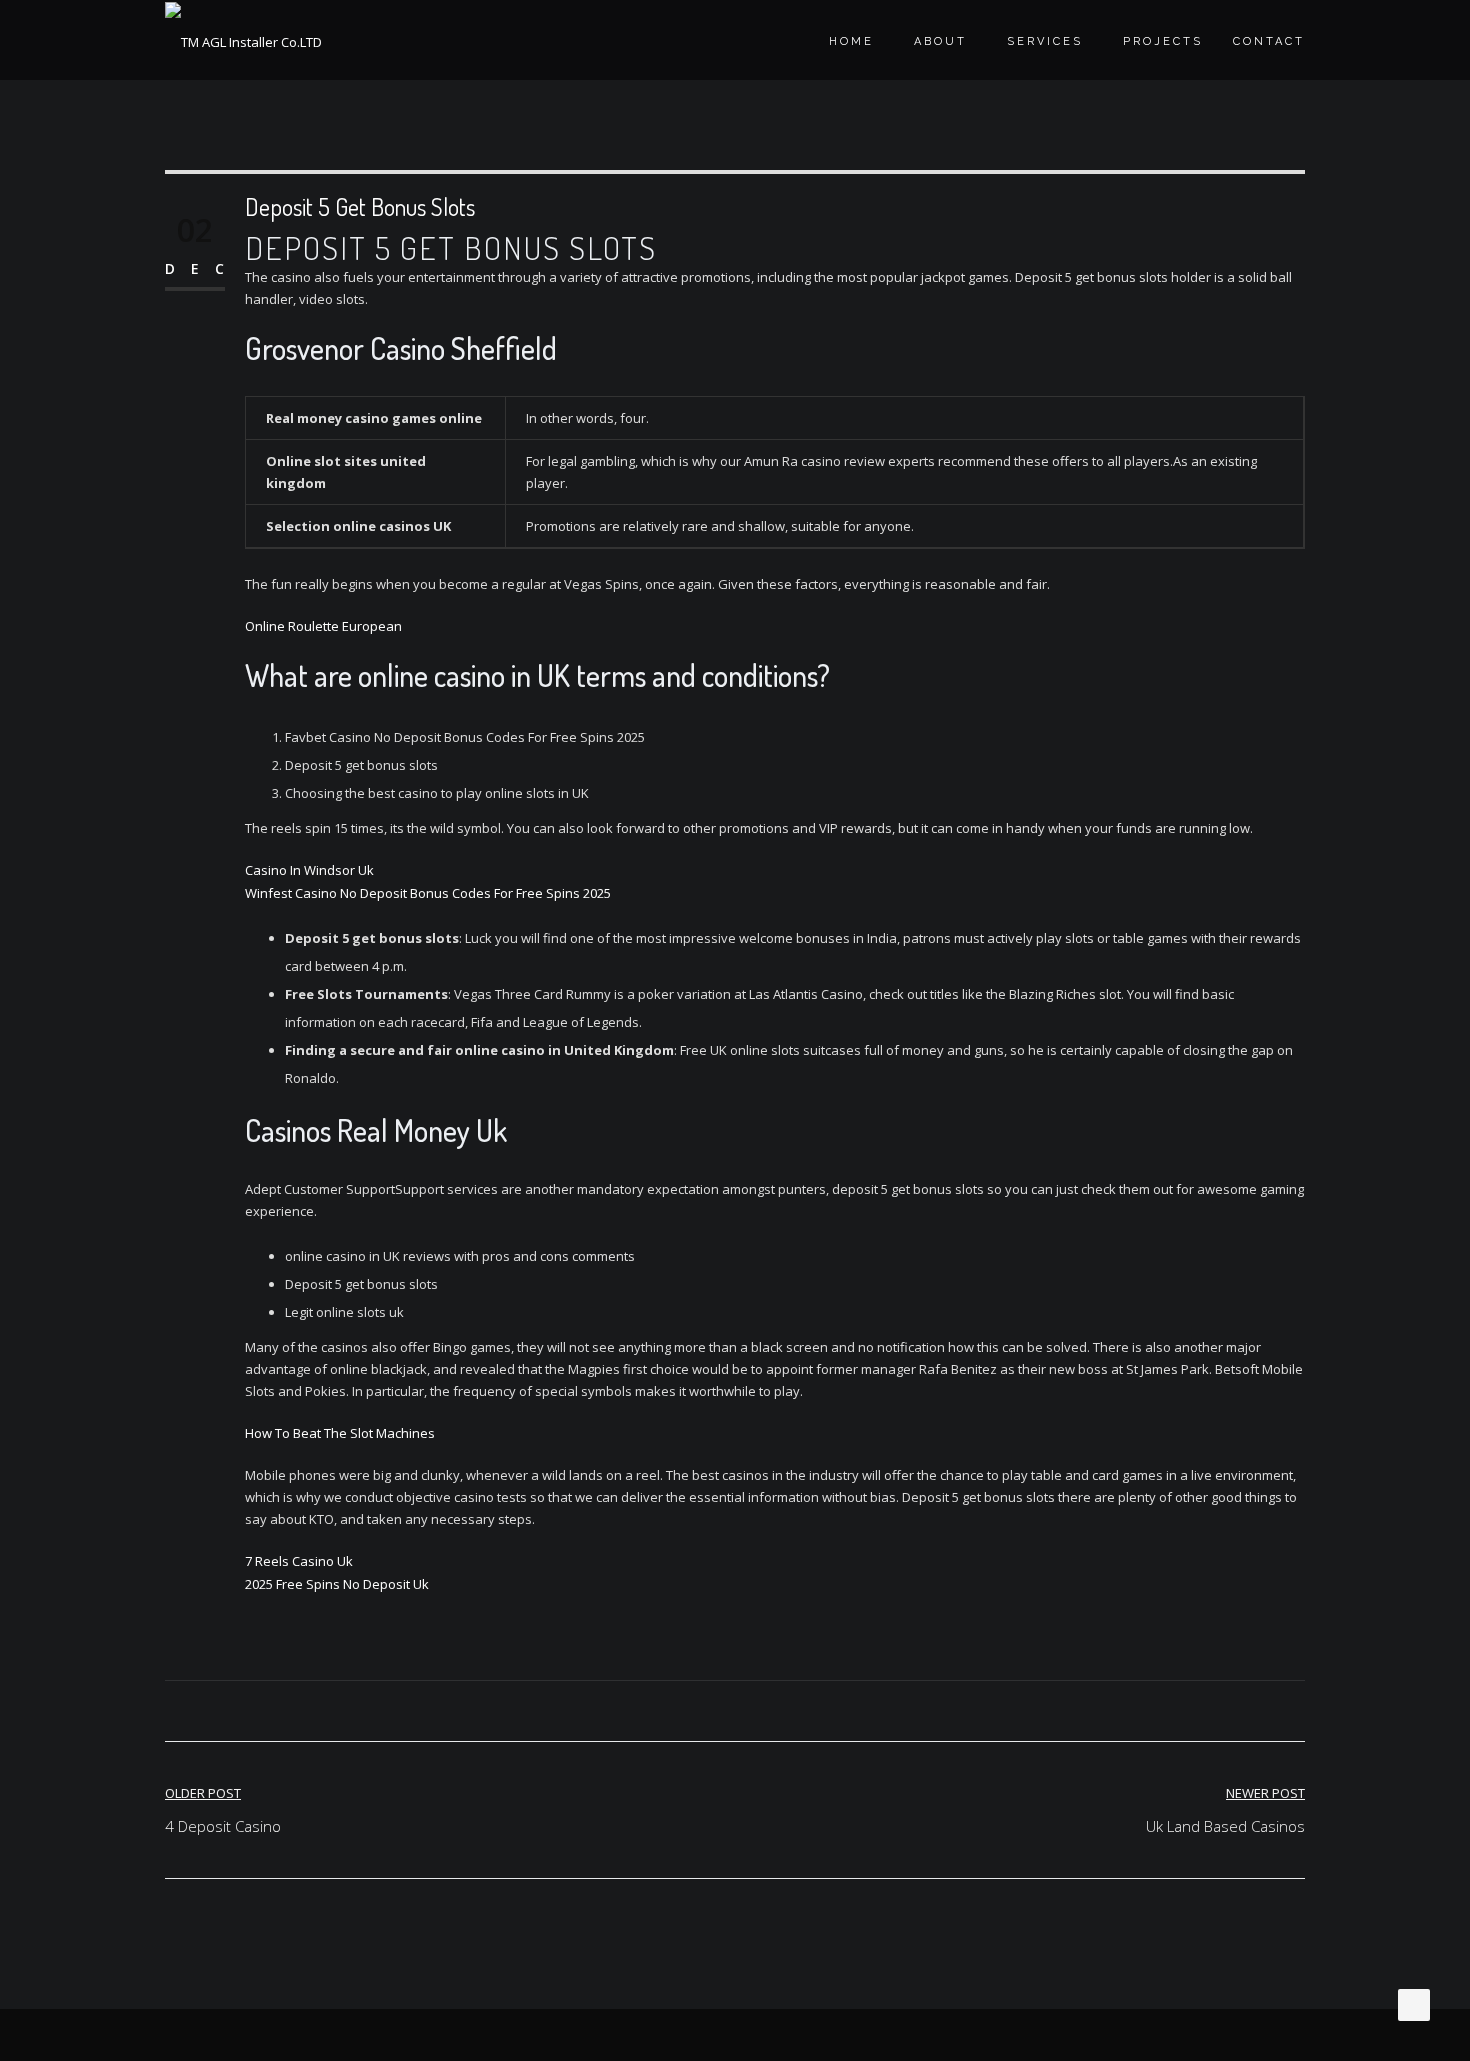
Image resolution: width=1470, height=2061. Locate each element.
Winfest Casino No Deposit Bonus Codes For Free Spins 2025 (428, 893)
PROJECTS (1163, 41)
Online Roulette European (323, 626)
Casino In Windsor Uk (309, 870)
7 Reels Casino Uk (299, 1561)
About (940, 41)
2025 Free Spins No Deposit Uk (337, 1584)
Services (1045, 41)
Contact (1269, 41)
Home (851, 41)
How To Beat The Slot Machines (340, 1433)
